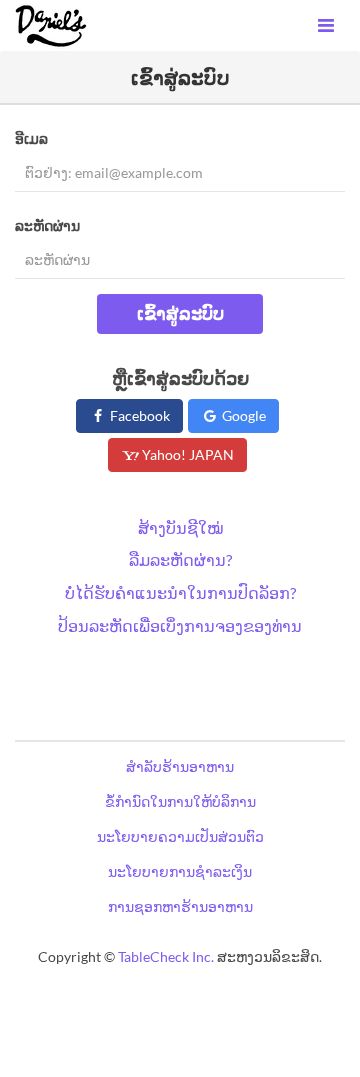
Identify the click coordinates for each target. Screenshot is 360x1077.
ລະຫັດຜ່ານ (47, 225)
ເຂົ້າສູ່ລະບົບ (180, 313)
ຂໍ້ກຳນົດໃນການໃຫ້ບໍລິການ (180, 801)
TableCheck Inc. (166, 956)
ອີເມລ (31, 138)
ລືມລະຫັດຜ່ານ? (180, 559)
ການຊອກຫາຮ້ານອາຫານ (180, 906)
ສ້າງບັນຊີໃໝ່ (180, 527)
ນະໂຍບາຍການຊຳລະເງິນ (180, 871)
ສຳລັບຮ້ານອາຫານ (180, 766)
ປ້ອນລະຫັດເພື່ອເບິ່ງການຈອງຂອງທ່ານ (180, 625)
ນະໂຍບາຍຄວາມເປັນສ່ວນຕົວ (180, 836)
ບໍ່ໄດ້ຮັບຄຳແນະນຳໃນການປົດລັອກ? (180, 592)
